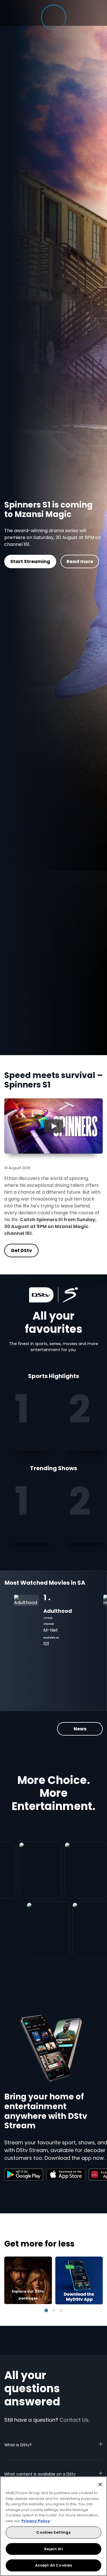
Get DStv (50, 566)
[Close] (100, 2484)
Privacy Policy (36, 2521)
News (80, 1729)
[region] (53, 2526)
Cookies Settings (53, 2532)
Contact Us (74, 2420)
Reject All (53, 2549)
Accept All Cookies (53, 2565)
